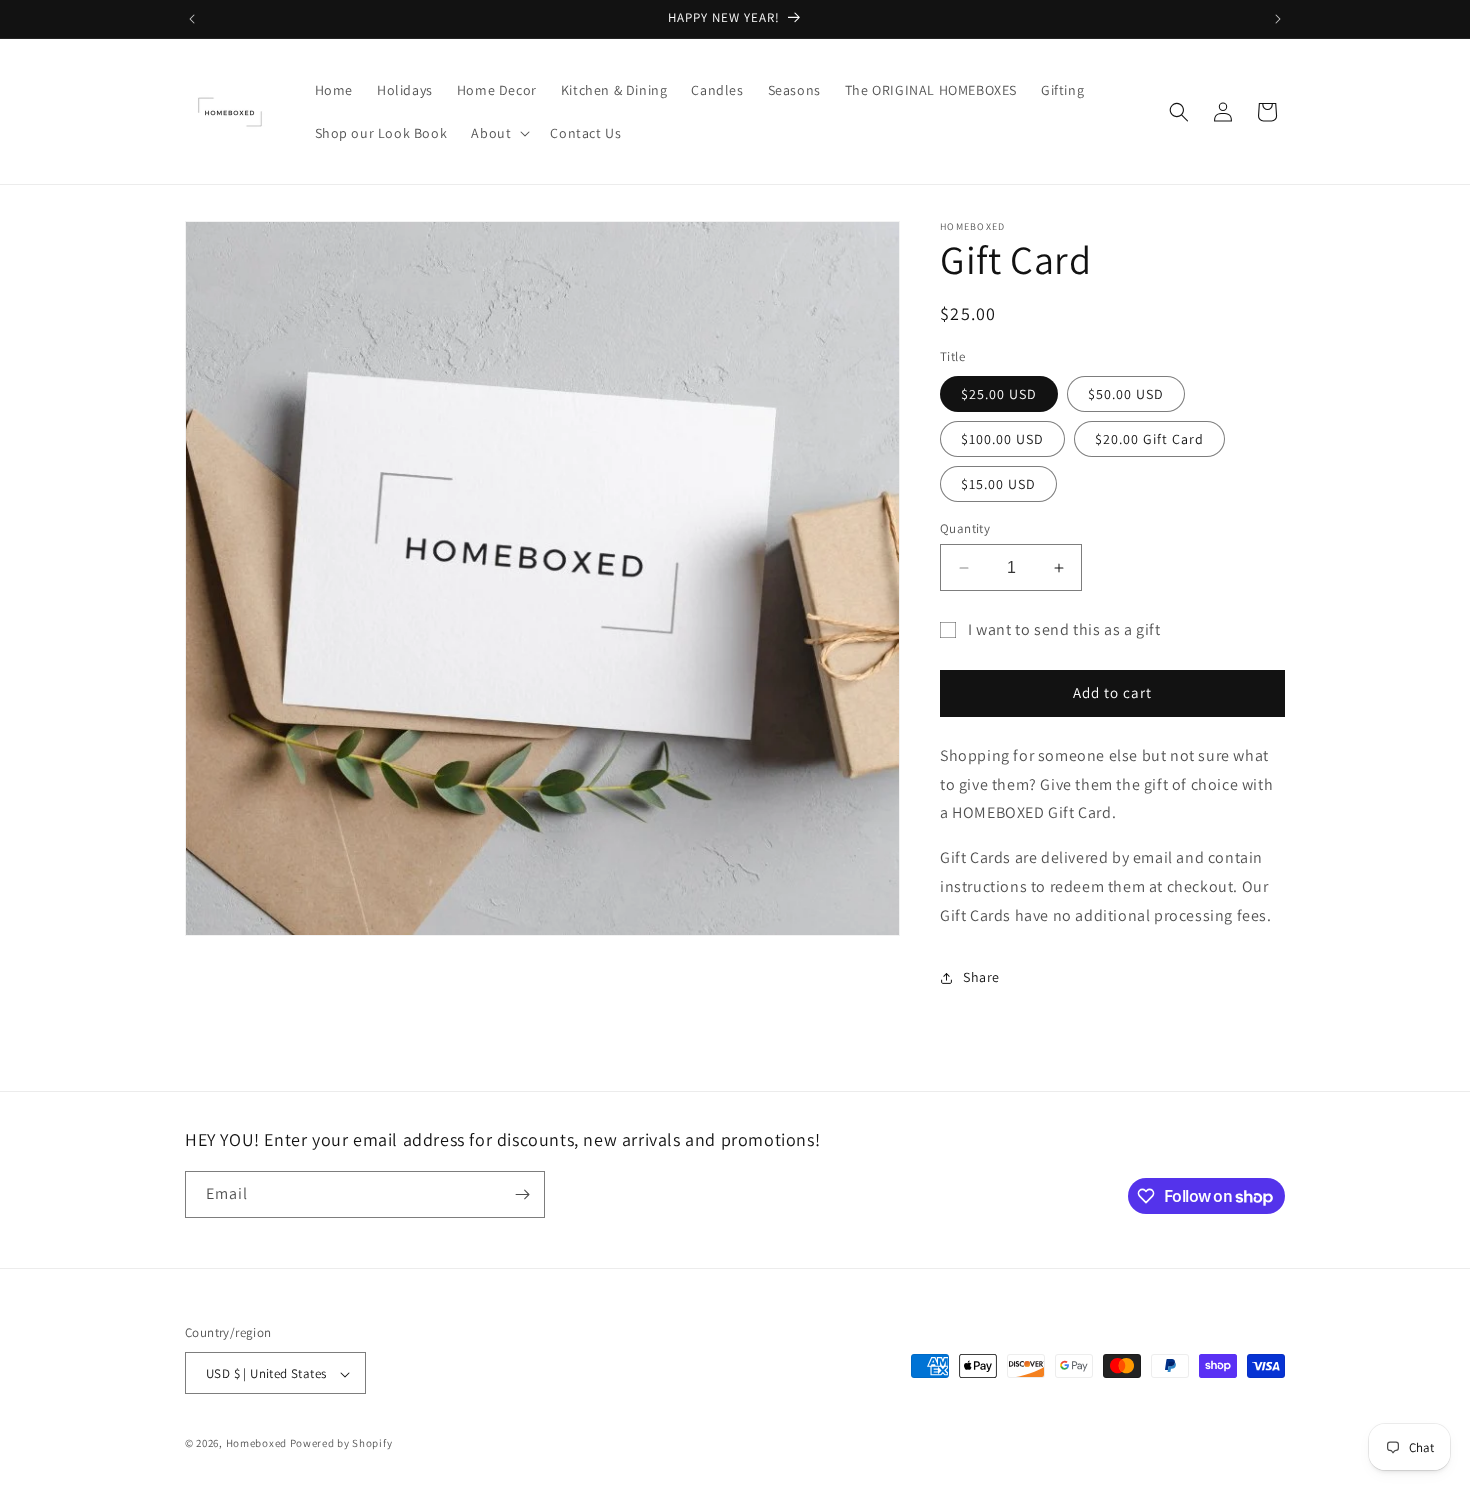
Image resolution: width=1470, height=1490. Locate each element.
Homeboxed (256, 1444)
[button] (498, 133)
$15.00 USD (998, 484)
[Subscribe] (522, 1194)
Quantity (965, 528)
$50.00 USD (1126, 394)
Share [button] (981, 977)
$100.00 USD (1002, 439)
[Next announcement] (1278, 19)
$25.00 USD (999, 394)
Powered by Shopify (341, 1444)
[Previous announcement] (192, 19)
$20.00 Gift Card (1149, 439)
